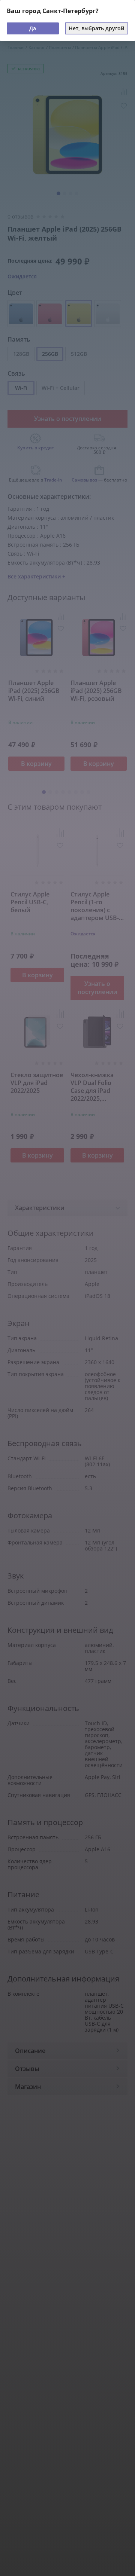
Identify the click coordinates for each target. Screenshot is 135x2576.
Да (33, 28)
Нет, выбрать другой (96, 28)
